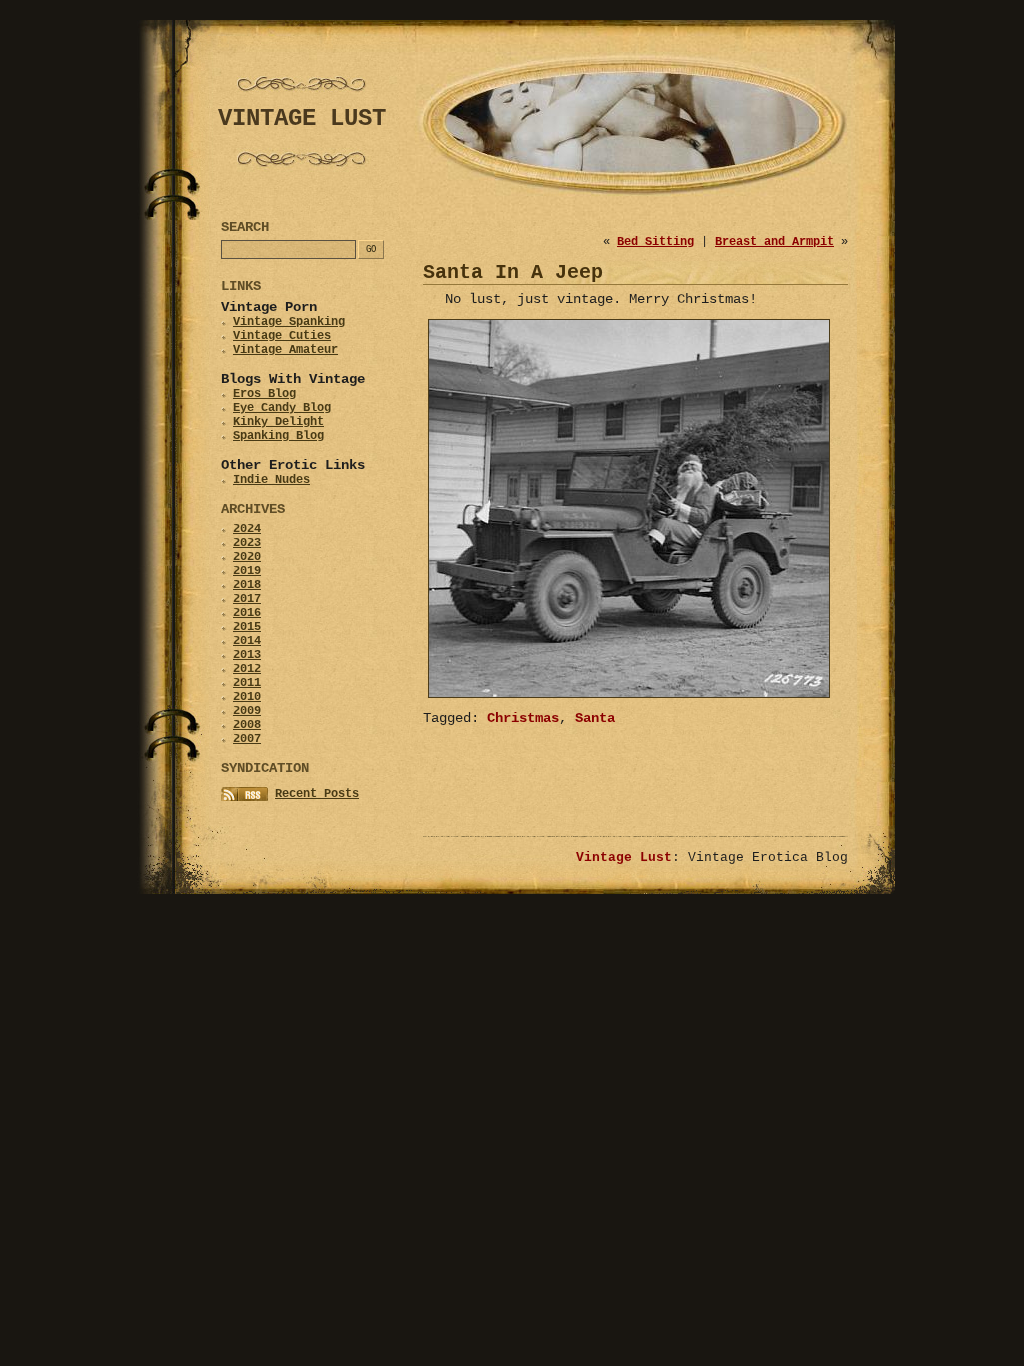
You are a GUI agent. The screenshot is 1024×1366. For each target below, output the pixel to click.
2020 (247, 557)
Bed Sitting (655, 242)
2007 (247, 739)
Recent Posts (317, 794)
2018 (247, 585)
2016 (247, 613)
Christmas (523, 718)
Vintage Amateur (285, 350)
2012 (247, 669)
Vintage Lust (624, 857)
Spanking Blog (278, 436)
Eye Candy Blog (282, 408)
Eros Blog (264, 394)
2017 (247, 599)
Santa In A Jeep (513, 272)
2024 (247, 529)
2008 (247, 725)
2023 (247, 543)
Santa (595, 718)
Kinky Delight (278, 422)
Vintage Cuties (282, 336)
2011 (247, 683)
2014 (247, 641)
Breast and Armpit (774, 242)
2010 (247, 697)
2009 (247, 711)
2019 (247, 571)
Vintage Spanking (289, 322)
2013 (247, 655)
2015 (247, 627)
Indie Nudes (271, 480)
